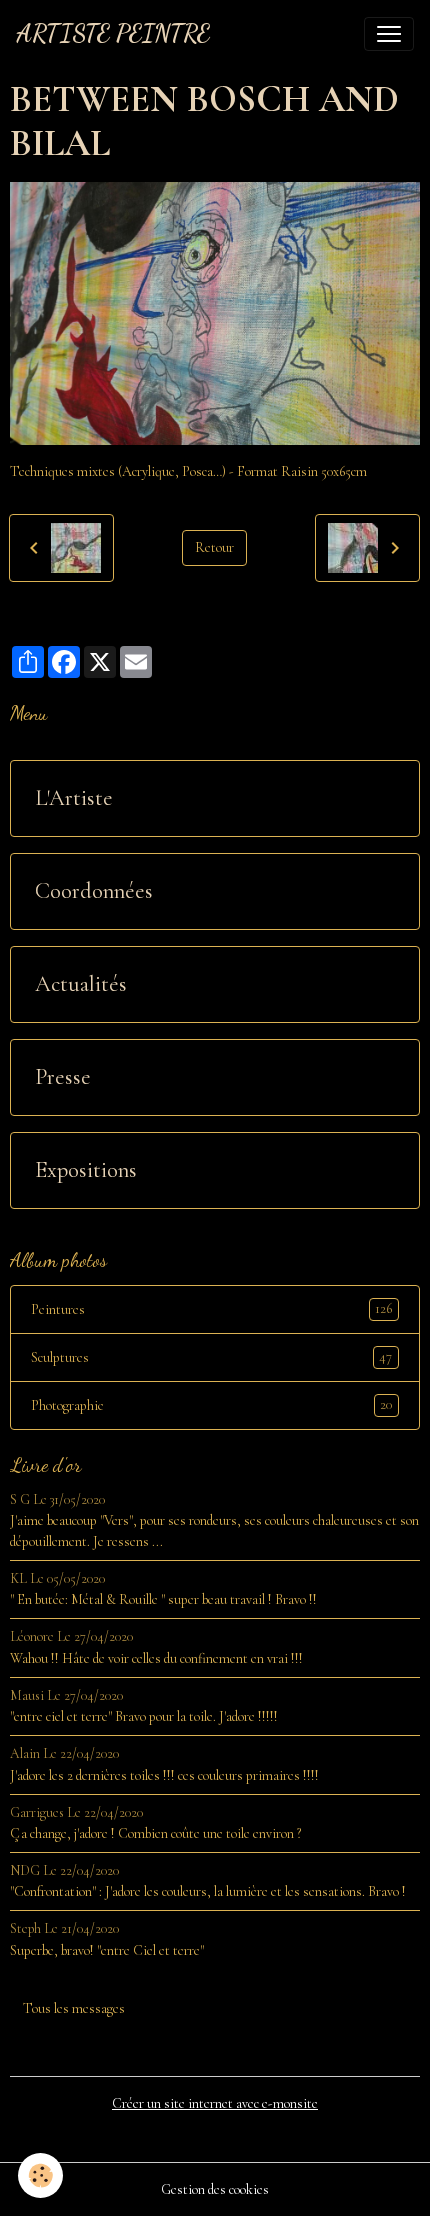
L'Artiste (74, 798)
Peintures (211, 1309)
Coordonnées (94, 891)
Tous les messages (74, 2008)
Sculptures (211, 1357)
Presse (63, 1077)
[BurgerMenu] (389, 34)
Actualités (81, 984)
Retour (214, 547)
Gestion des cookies (215, 2189)
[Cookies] (40, 2175)
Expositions (86, 1170)
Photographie (211, 1405)
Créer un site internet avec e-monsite (215, 2103)
